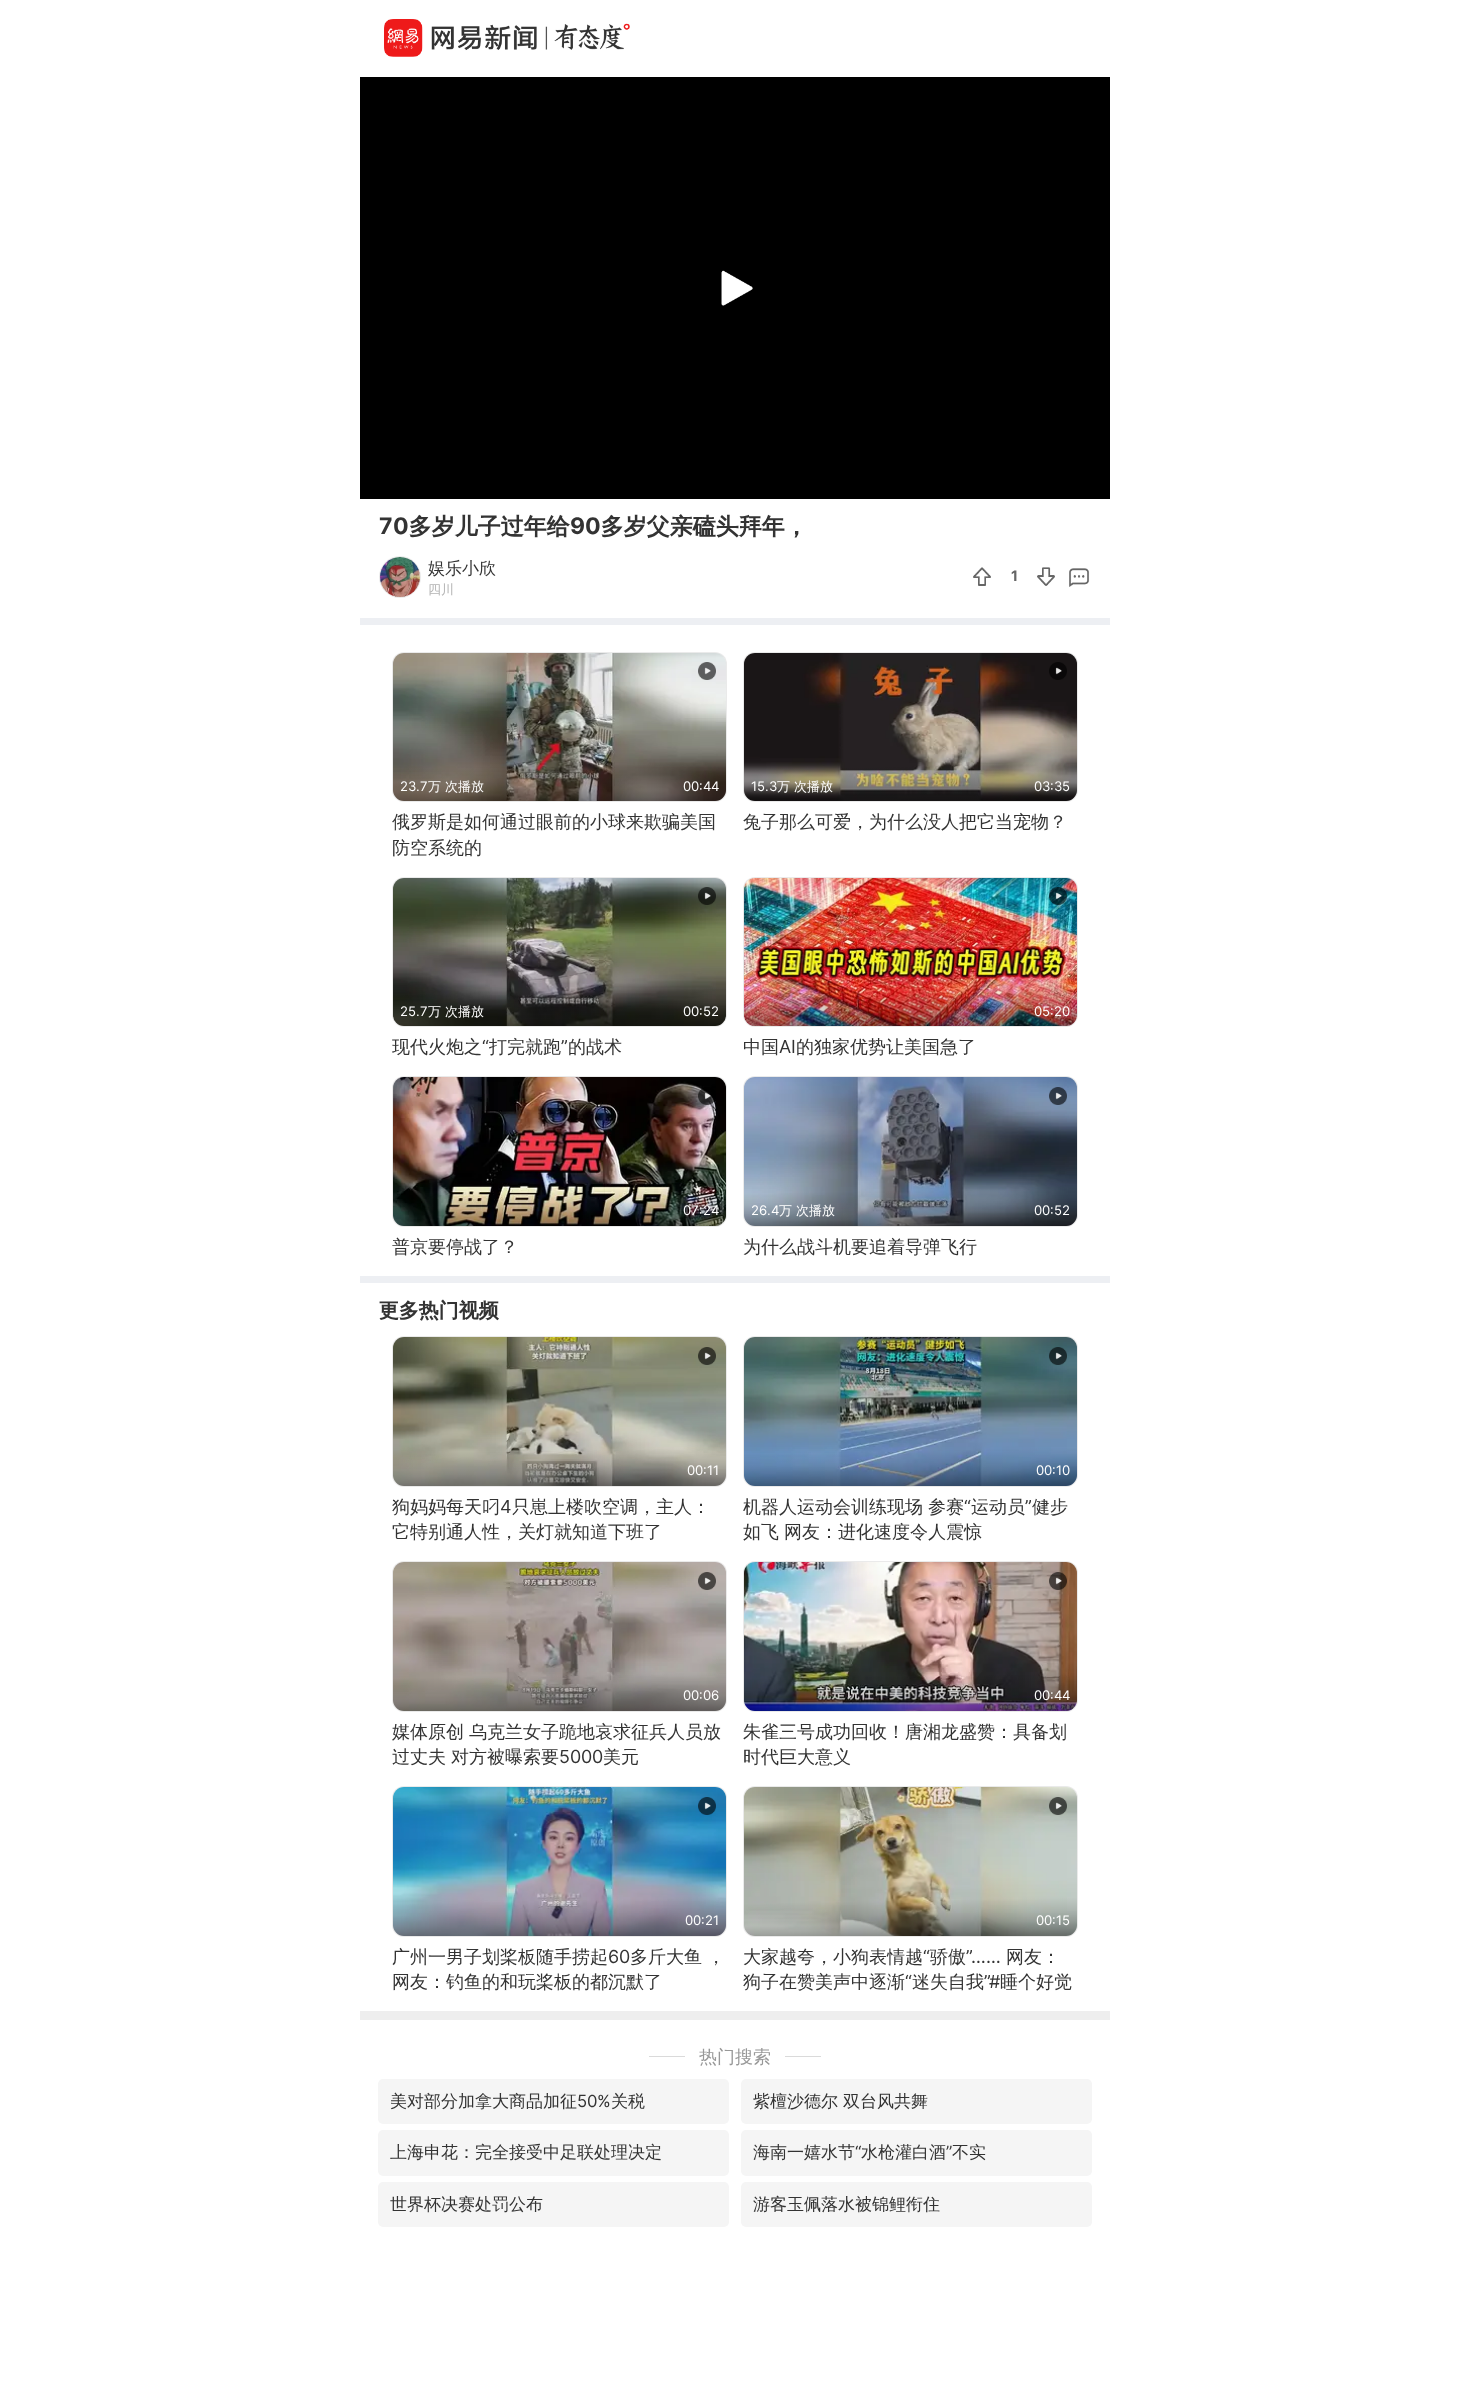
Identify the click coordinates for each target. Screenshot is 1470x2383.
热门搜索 (735, 2056)
